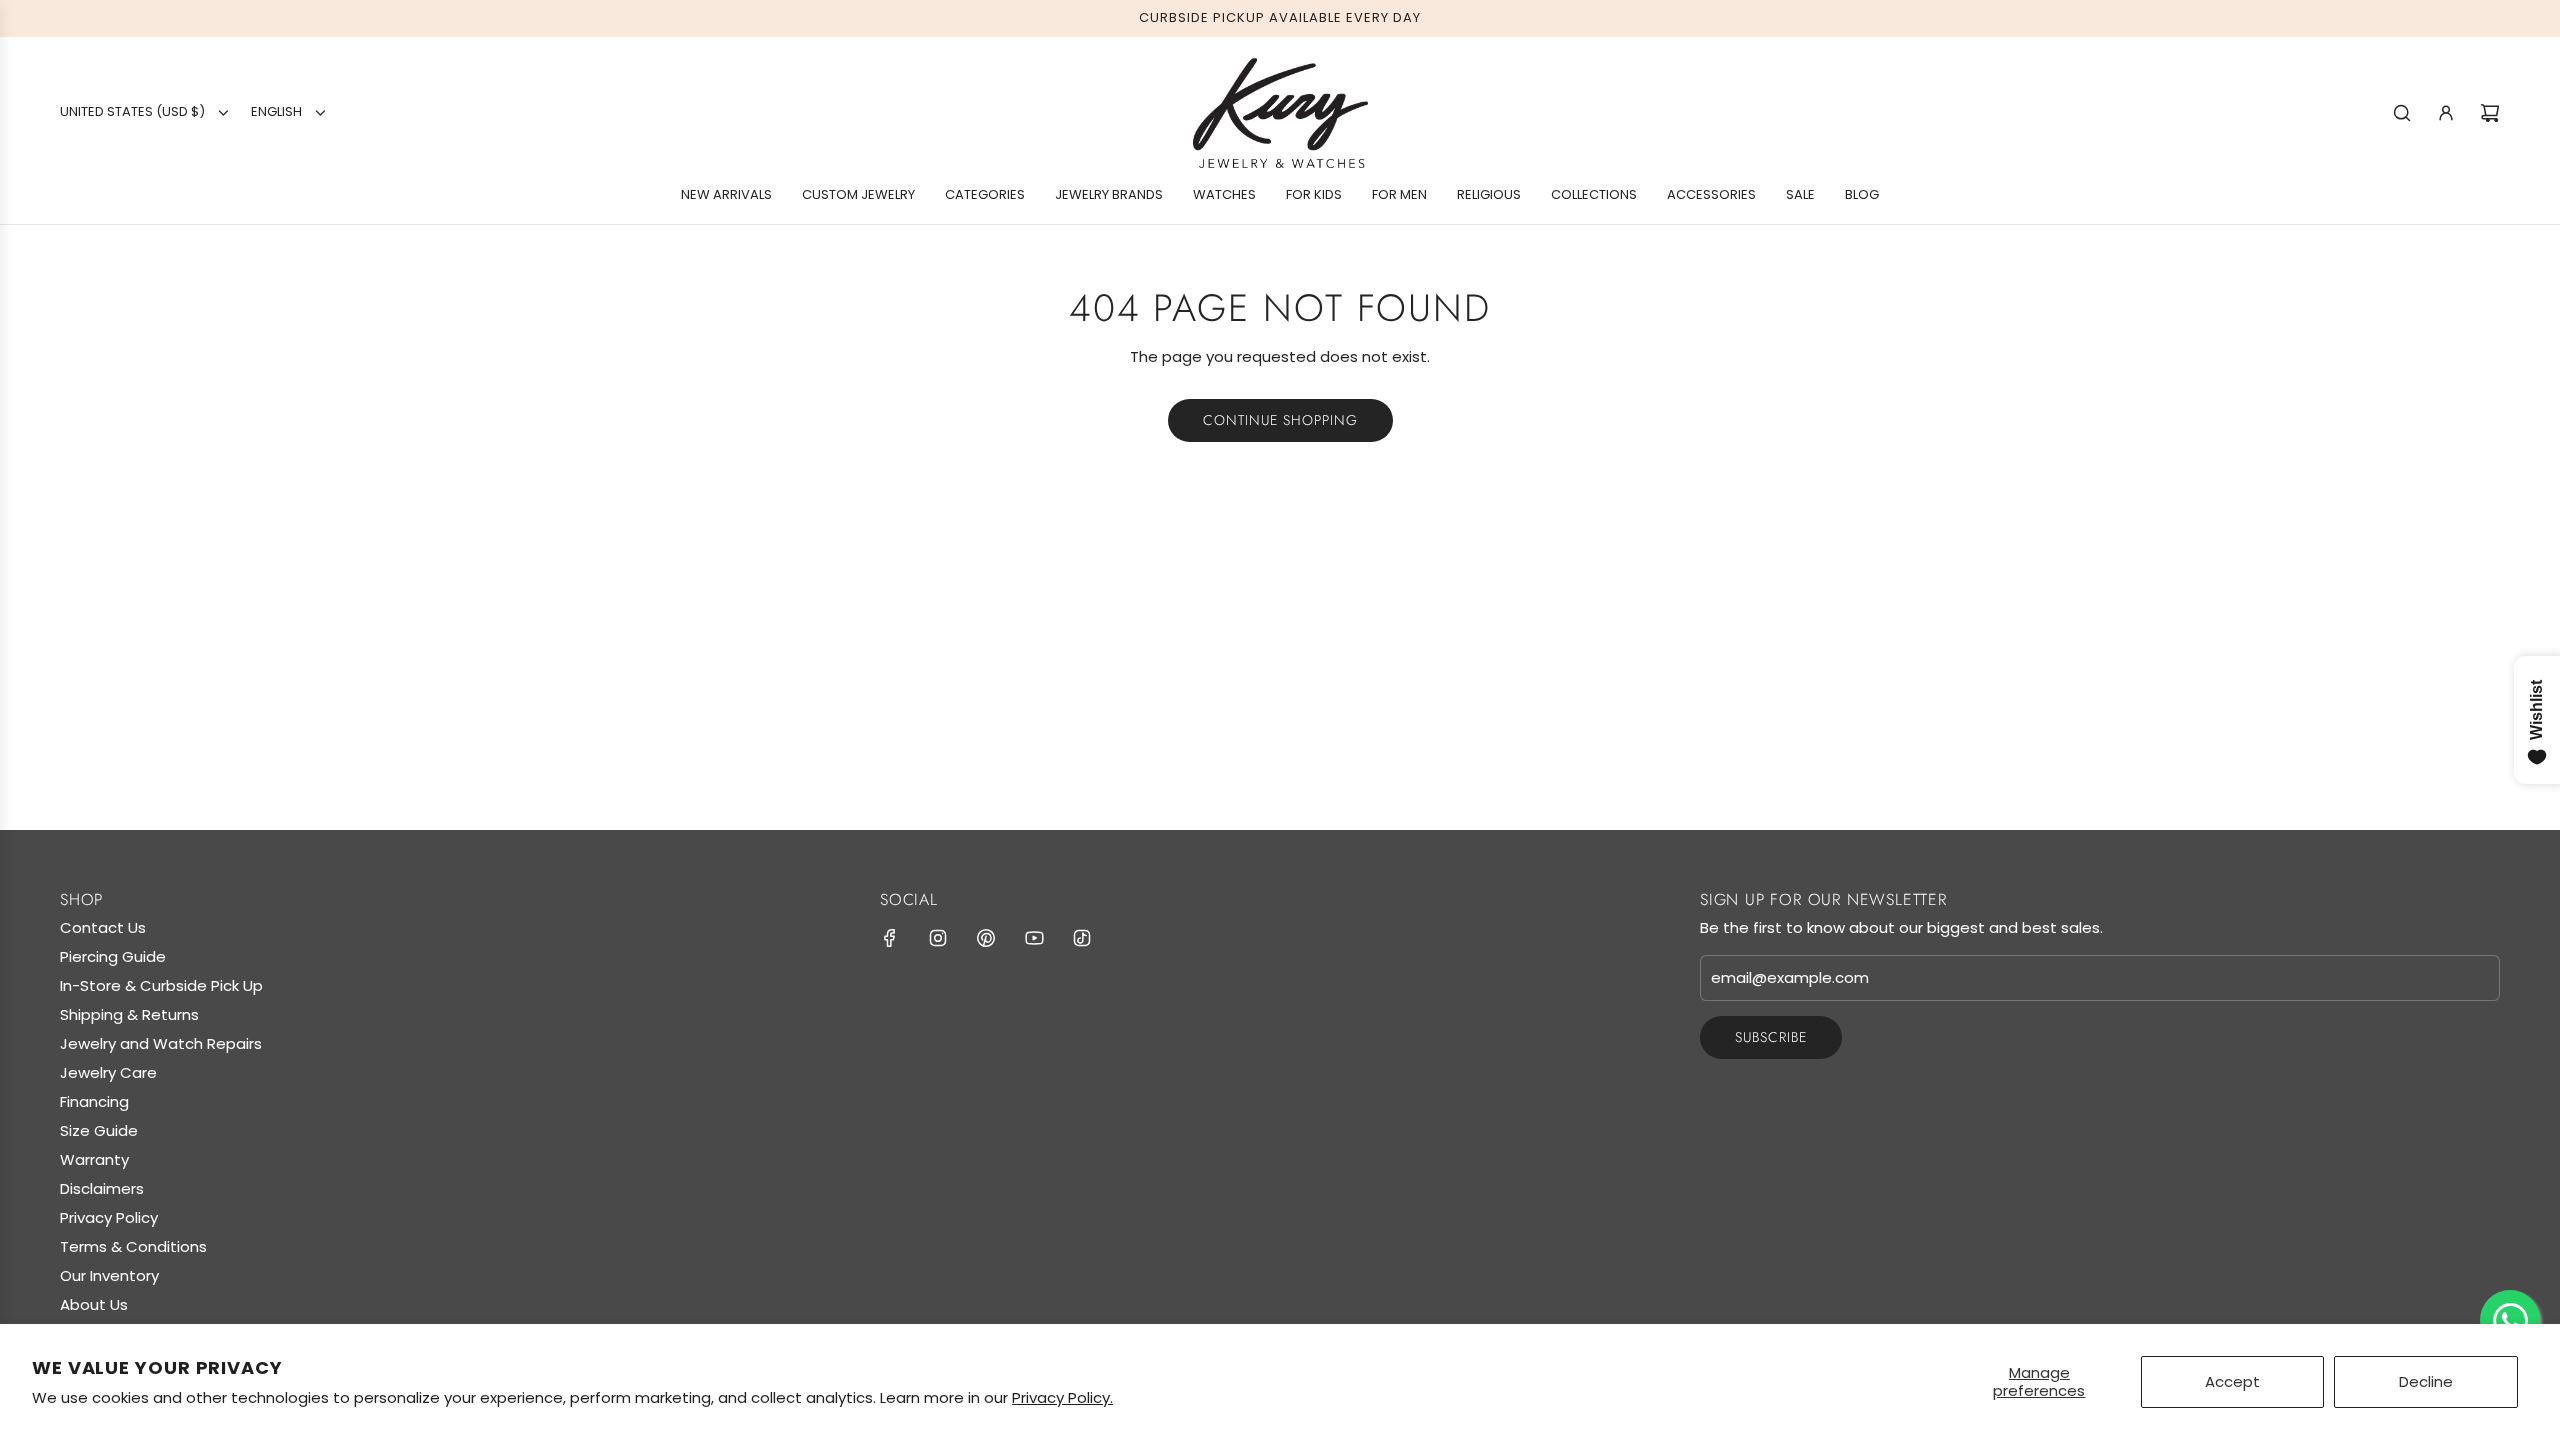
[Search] (2402, 113)
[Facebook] (890, 938)
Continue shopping (1280, 420)
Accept (2232, 1381)
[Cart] (2490, 113)
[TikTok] (1082, 938)
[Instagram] (938, 938)
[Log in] (2446, 113)
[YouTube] (1034, 938)
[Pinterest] (986, 938)
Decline (2426, 1381)
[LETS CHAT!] (2510, 1320)
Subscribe (1771, 1037)
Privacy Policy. (1062, 1397)
